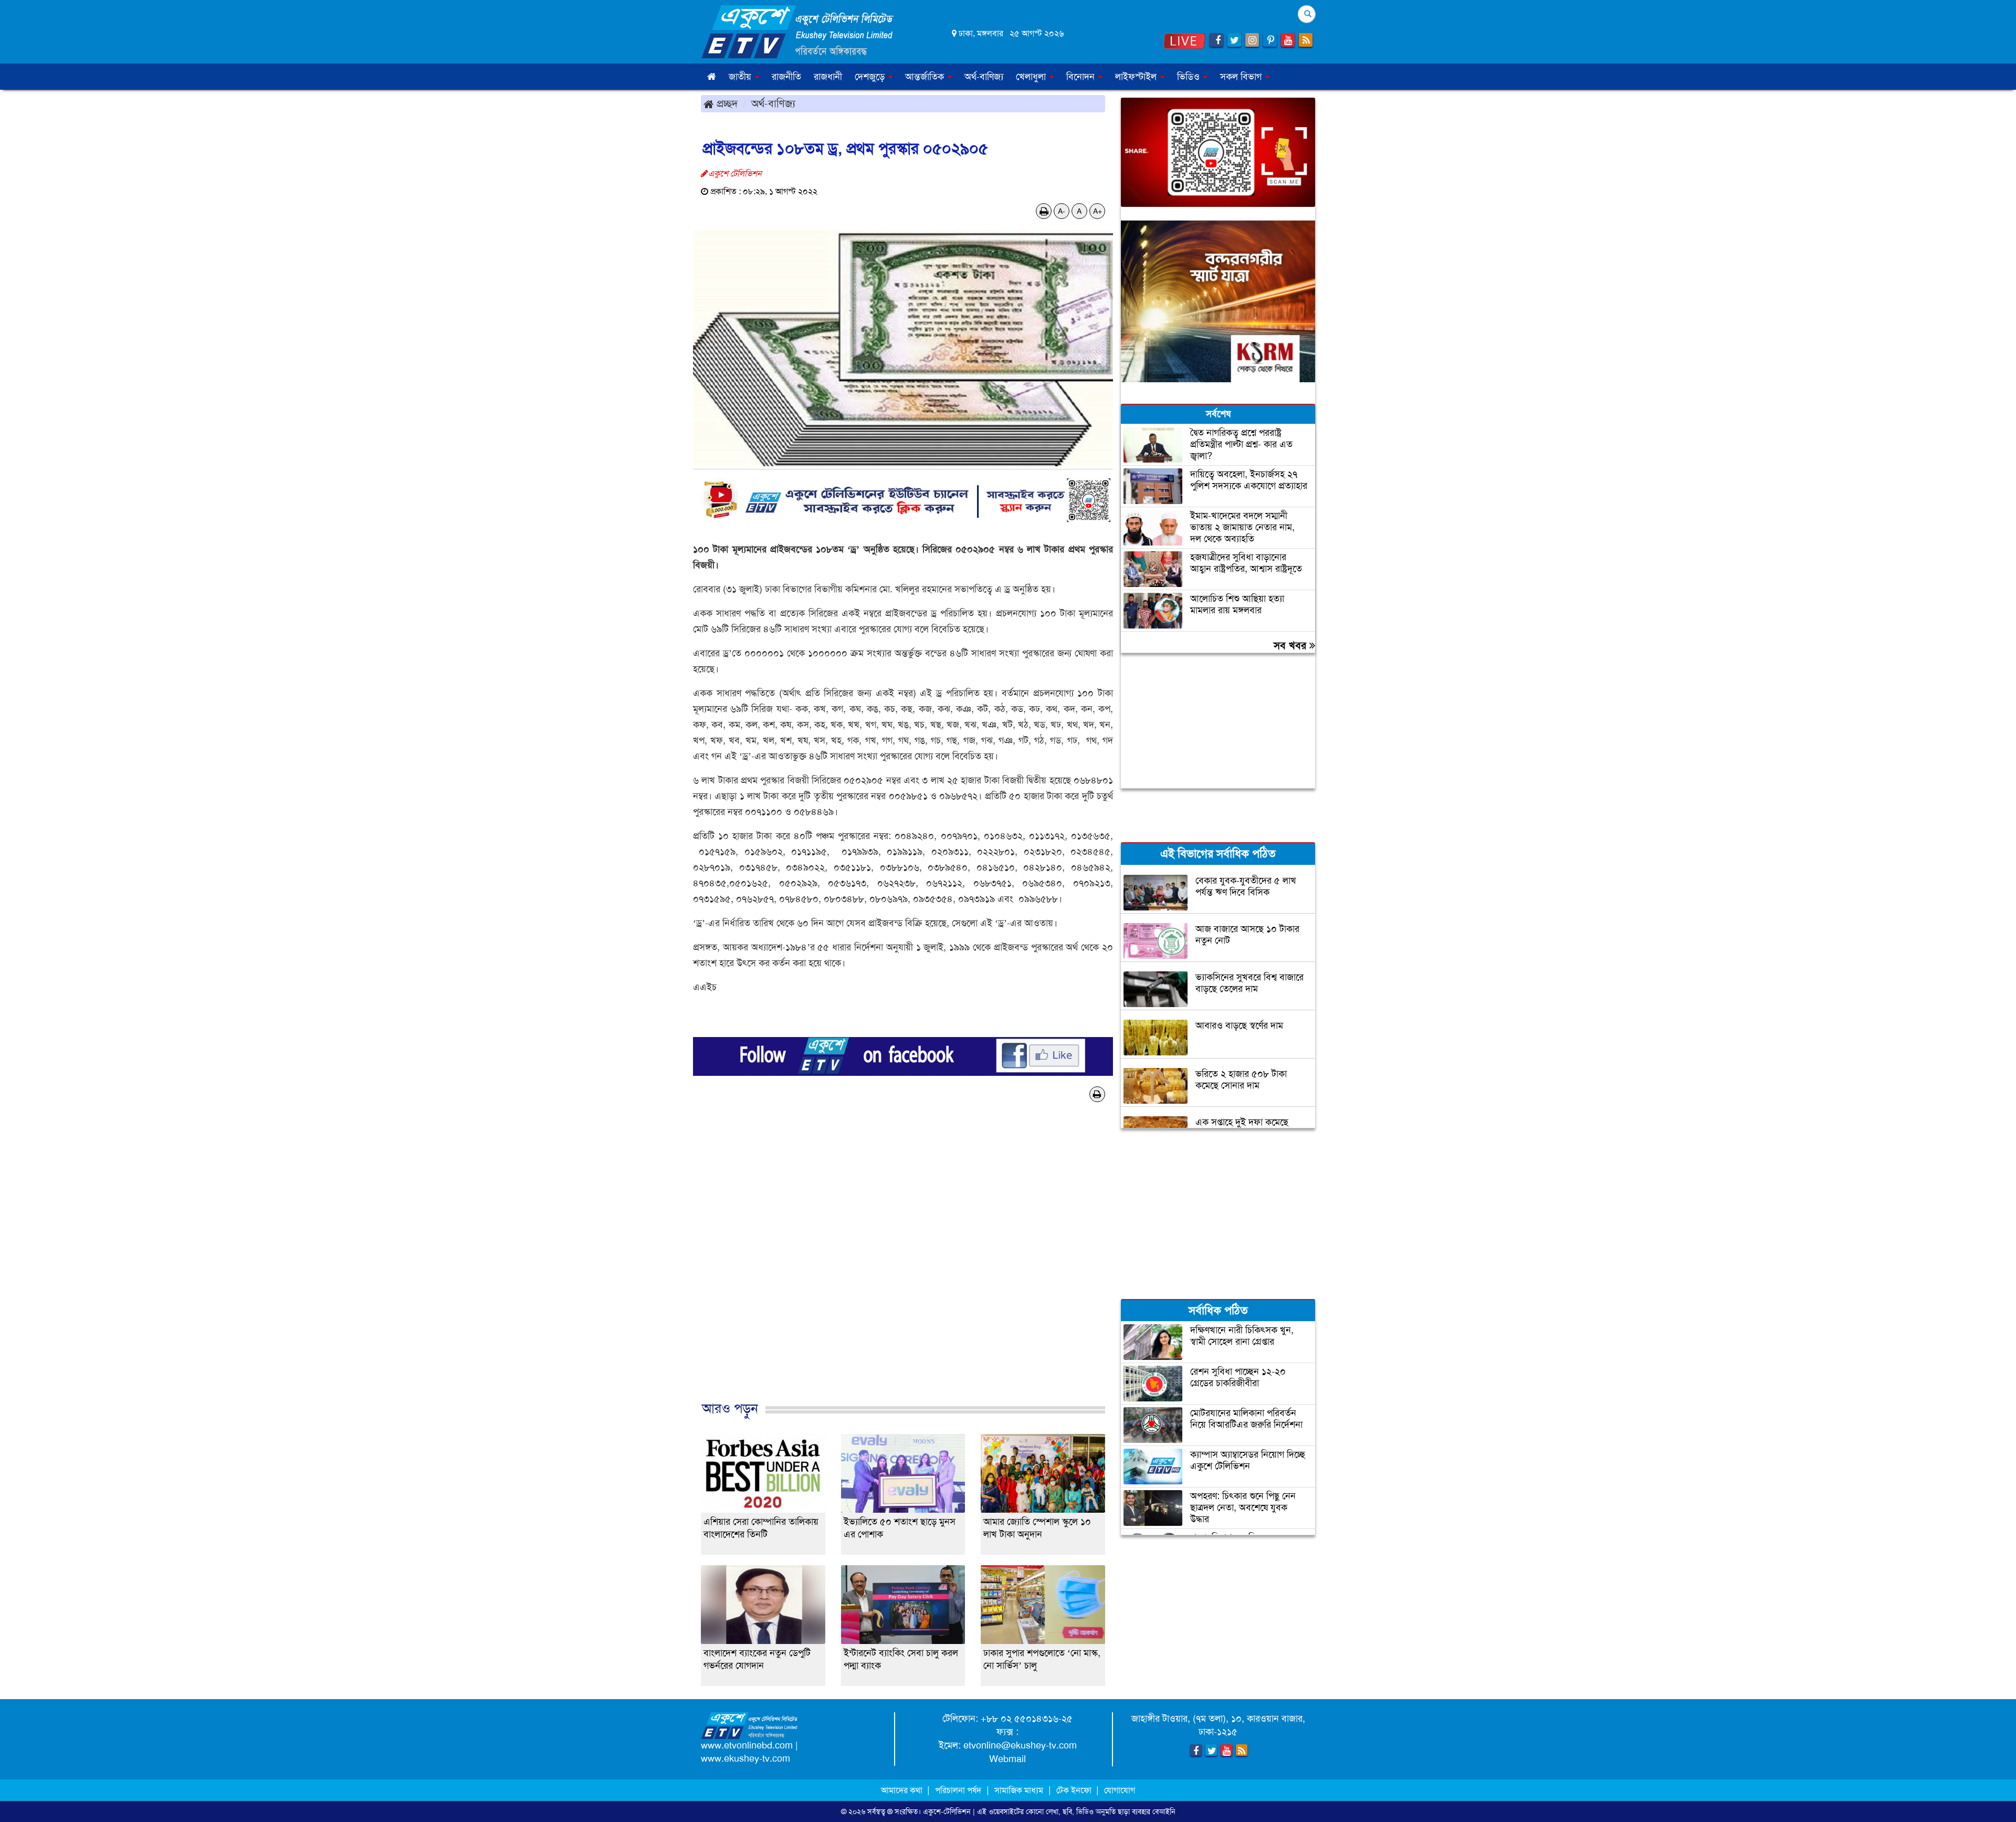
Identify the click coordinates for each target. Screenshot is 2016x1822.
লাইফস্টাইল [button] (1137, 77)
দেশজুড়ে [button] (871, 77)
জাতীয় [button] (741, 77)
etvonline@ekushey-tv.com (1020, 1745)
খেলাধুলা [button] (1032, 77)
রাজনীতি (786, 77)
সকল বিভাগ (1242, 77)
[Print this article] (1044, 211)
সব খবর (1291, 645)
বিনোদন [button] (1082, 77)
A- (1062, 211)
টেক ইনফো (1075, 1790)
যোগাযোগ (1120, 1790)
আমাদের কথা (903, 1790)
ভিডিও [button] (1190, 77)
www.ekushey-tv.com (745, 1758)
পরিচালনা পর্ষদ (958, 1790)
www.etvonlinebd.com (747, 1745)
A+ (1098, 211)
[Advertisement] (903, 1269)
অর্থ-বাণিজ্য (984, 77)
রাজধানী (828, 77)
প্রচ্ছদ (726, 103)
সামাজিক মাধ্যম (1019, 1790)
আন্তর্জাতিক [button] (926, 77)
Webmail (1007, 1759)
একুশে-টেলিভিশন (947, 1811)
